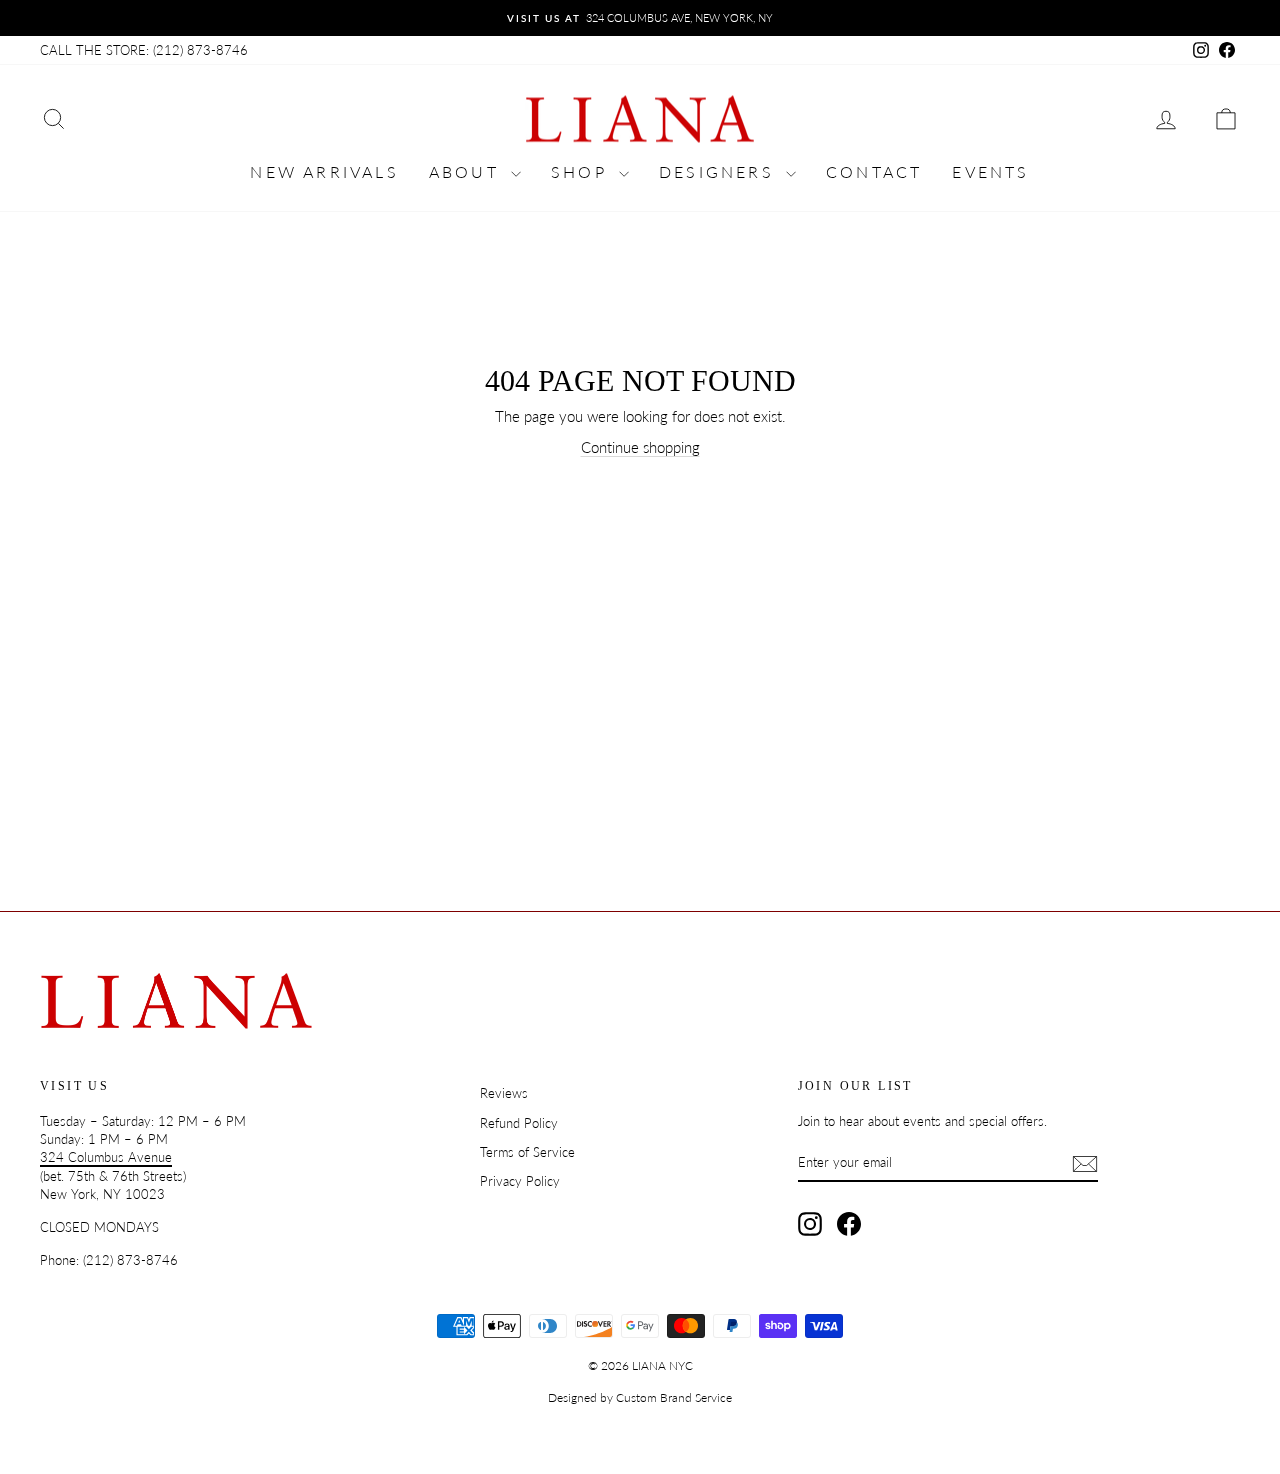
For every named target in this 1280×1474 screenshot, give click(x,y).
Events (990, 171)
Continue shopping (640, 447)
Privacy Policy (520, 1181)
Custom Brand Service (674, 1397)
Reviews (504, 1093)
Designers (720, 171)
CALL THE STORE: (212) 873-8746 (144, 50)
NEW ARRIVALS (324, 171)
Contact (874, 171)
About (467, 171)
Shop (582, 171)
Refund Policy (519, 1123)
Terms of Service (527, 1152)
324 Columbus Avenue (106, 1157)
